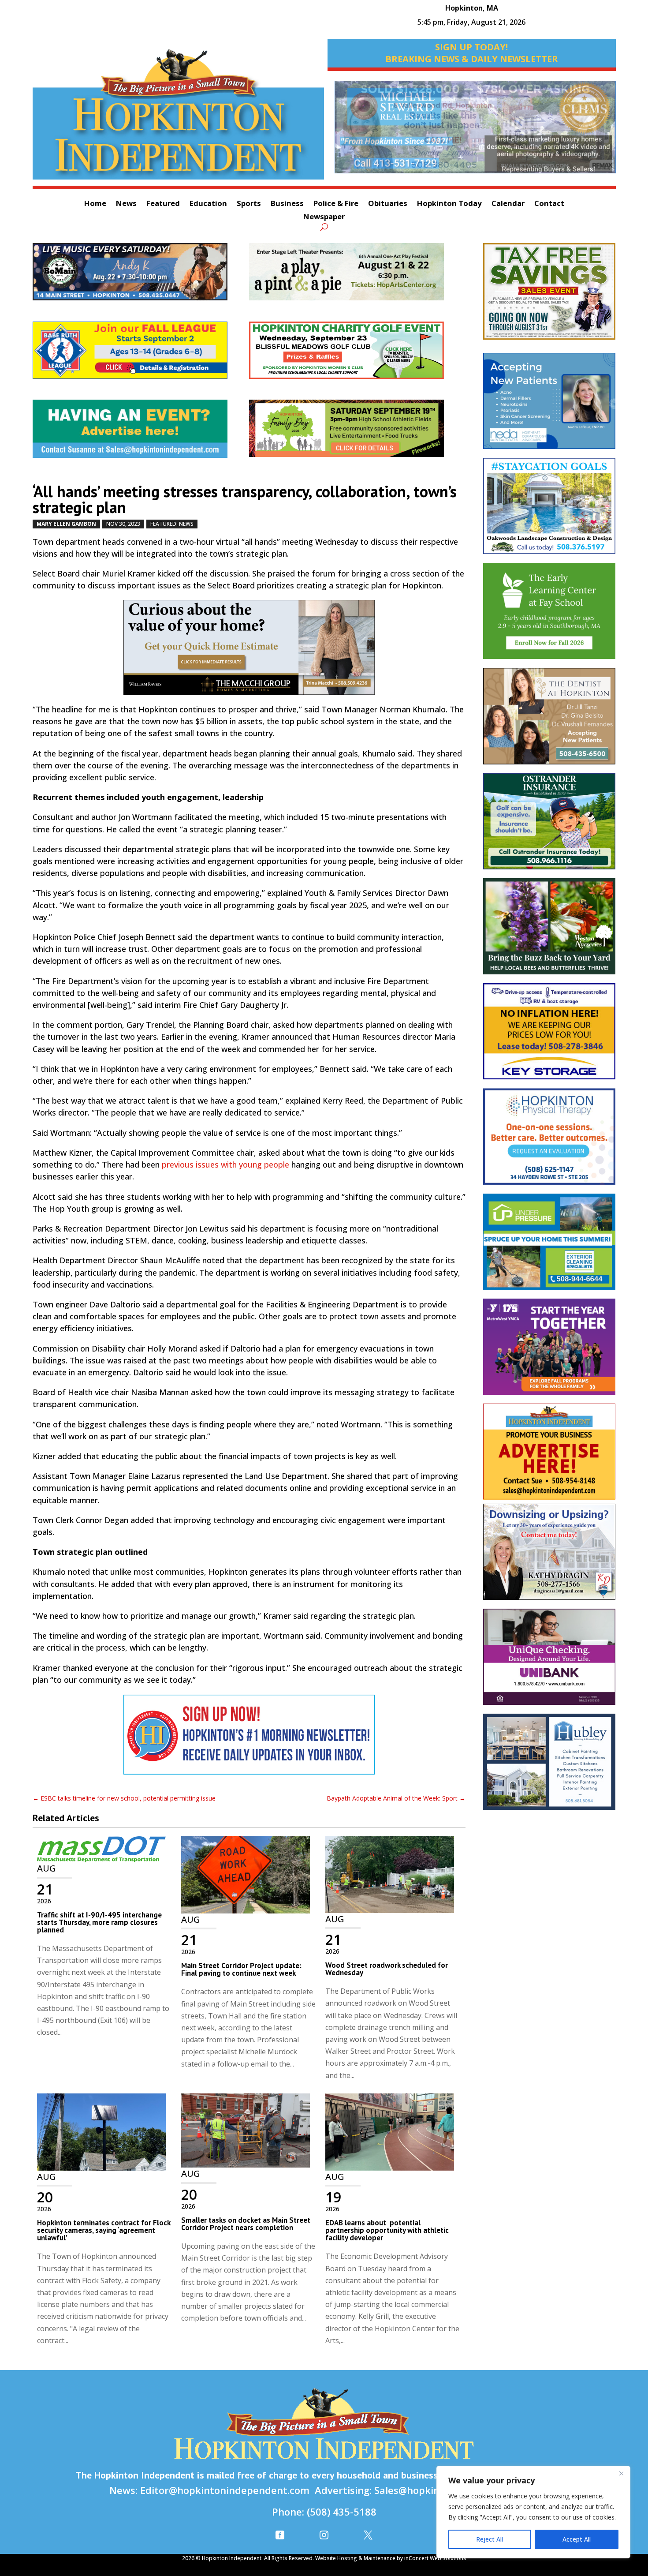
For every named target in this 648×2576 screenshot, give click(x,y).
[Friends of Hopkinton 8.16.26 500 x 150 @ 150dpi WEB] (357, 433)
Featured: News (172, 524)
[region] (533, 2512)
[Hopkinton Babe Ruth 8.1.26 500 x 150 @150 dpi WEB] (141, 355)
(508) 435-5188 (342, 2512)
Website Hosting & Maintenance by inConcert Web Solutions (391, 2558)
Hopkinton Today (449, 204)
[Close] (621, 2473)
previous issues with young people (225, 1164)
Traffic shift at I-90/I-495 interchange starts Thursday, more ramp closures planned (99, 1922)
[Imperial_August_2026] (549, 296)
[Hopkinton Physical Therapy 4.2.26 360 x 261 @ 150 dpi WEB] (549, 1141)
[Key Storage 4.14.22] (549, 1036)
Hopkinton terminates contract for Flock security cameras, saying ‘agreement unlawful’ (104, 2230)
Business (287, 204)
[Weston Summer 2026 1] (549, 931)
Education (208, 204)
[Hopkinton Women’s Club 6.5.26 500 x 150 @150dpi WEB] (357, 355)
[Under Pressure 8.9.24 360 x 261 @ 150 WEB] (549, 1246)
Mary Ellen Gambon (66, 524)
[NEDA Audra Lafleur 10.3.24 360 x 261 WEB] (549, 405)
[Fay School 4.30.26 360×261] (549, 615)
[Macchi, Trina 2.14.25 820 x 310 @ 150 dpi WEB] (249, 652)
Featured (163, 204)
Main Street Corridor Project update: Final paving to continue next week (241, 1969)
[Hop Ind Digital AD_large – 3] (549, 1766)
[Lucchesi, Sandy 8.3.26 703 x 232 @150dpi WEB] (475, 131)
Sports (249, 204)
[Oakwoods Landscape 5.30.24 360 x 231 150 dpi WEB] (549, 510)
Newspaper (324, 217)
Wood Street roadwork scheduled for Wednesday (387, 1969)
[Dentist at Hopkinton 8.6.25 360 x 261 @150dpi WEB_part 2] (549, 720)
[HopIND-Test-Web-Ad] (249, 1739)
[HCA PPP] (357, 276)
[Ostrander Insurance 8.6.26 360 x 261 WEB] (549, 826)
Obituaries (388, 204)
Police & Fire (336, 204)
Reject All (490, 2539)
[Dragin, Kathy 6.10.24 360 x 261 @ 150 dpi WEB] (549, 1556)
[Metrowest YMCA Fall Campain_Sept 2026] (549, 1351)
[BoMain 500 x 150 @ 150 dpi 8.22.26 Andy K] (141, 276)
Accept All (577, 2539)
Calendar (508, 204)
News (126, 204)
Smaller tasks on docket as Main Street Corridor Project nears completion (246, 2224)
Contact (549, 204)
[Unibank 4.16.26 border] (549, 1661)
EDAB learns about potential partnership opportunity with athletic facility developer (387, 2230)
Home (95, 204)
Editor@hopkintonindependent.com (225, 2490)
